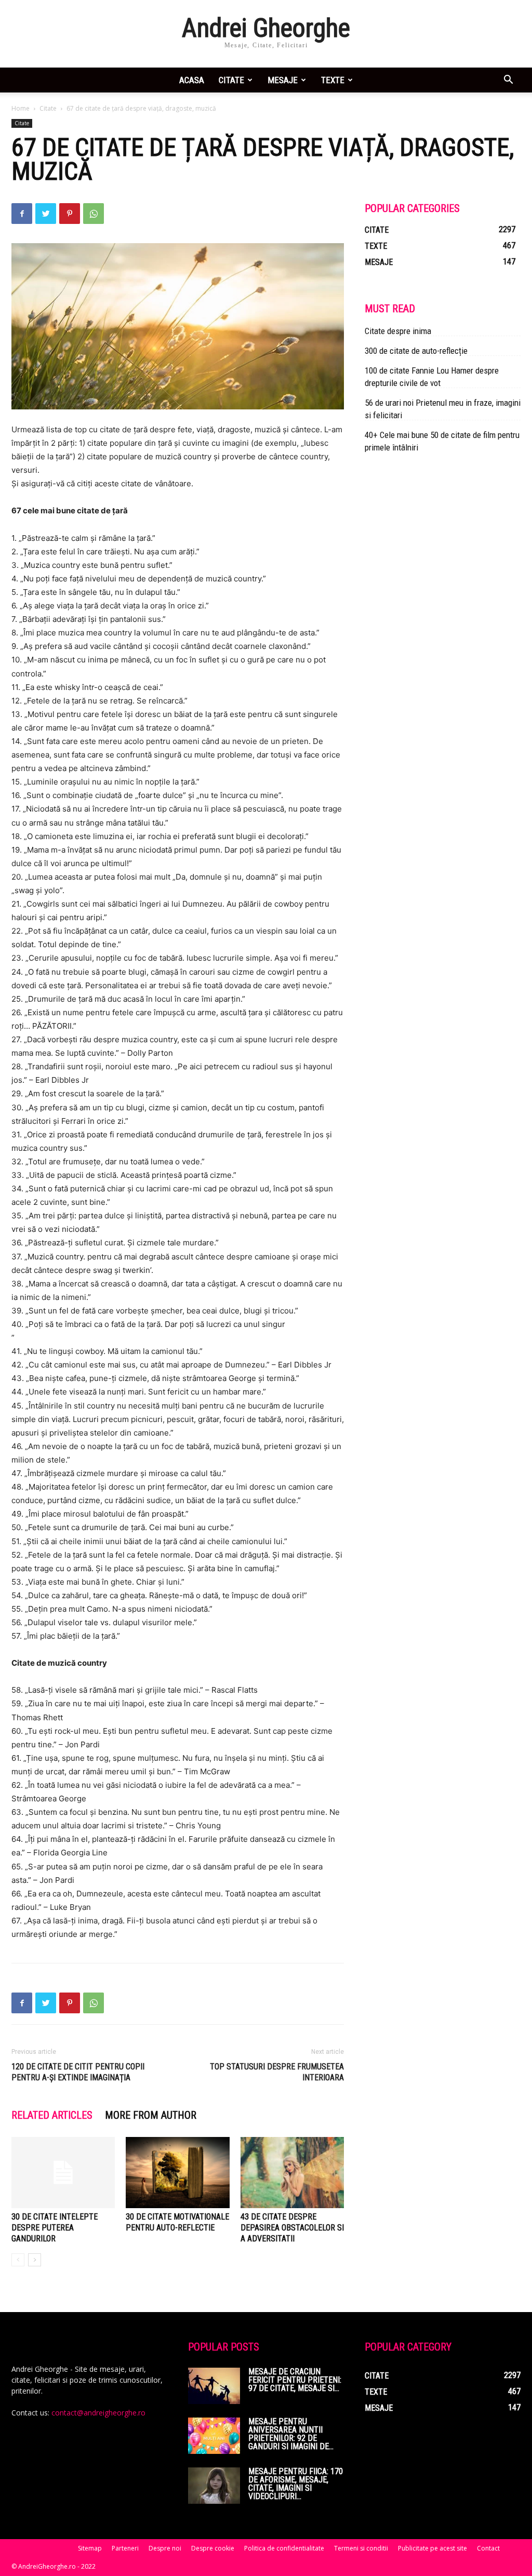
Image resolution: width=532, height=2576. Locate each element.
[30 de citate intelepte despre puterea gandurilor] (63, 2173)
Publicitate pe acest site (433, 2548)
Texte (333, 80)
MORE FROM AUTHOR (151, 2115)
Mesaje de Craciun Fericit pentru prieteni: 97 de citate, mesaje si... (295, 2380)
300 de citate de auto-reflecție (416, 351)
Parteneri (125, 2548)
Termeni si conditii (361, 2548)
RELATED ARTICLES (52, 2115)
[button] (508, 81)
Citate (231, 80)
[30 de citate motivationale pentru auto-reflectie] (177, 2173)
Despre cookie (213, 2548)
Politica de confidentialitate (284, 2548)
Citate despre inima (398, 331)
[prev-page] (18, 2260)
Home (21, 108)
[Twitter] (46, 214)
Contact (488, 2548)
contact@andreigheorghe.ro (98, 2413)
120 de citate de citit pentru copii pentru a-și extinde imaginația (78, 2072)
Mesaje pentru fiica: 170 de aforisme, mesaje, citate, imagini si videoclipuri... (296, 2484)
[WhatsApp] (94, 214)
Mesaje (283, 80)
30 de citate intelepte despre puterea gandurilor (55, 2228)
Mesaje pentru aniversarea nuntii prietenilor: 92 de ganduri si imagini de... (291, 2434)
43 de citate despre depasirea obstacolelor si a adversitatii (292, 2228)
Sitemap (90, 2548)
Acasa (192, 80)
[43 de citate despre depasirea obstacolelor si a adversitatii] (292, 2173)
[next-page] (35, 2260)
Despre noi (165, 2548)
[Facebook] (22, 214)
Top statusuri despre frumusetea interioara (277, 2072)
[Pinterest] (70, 214)
